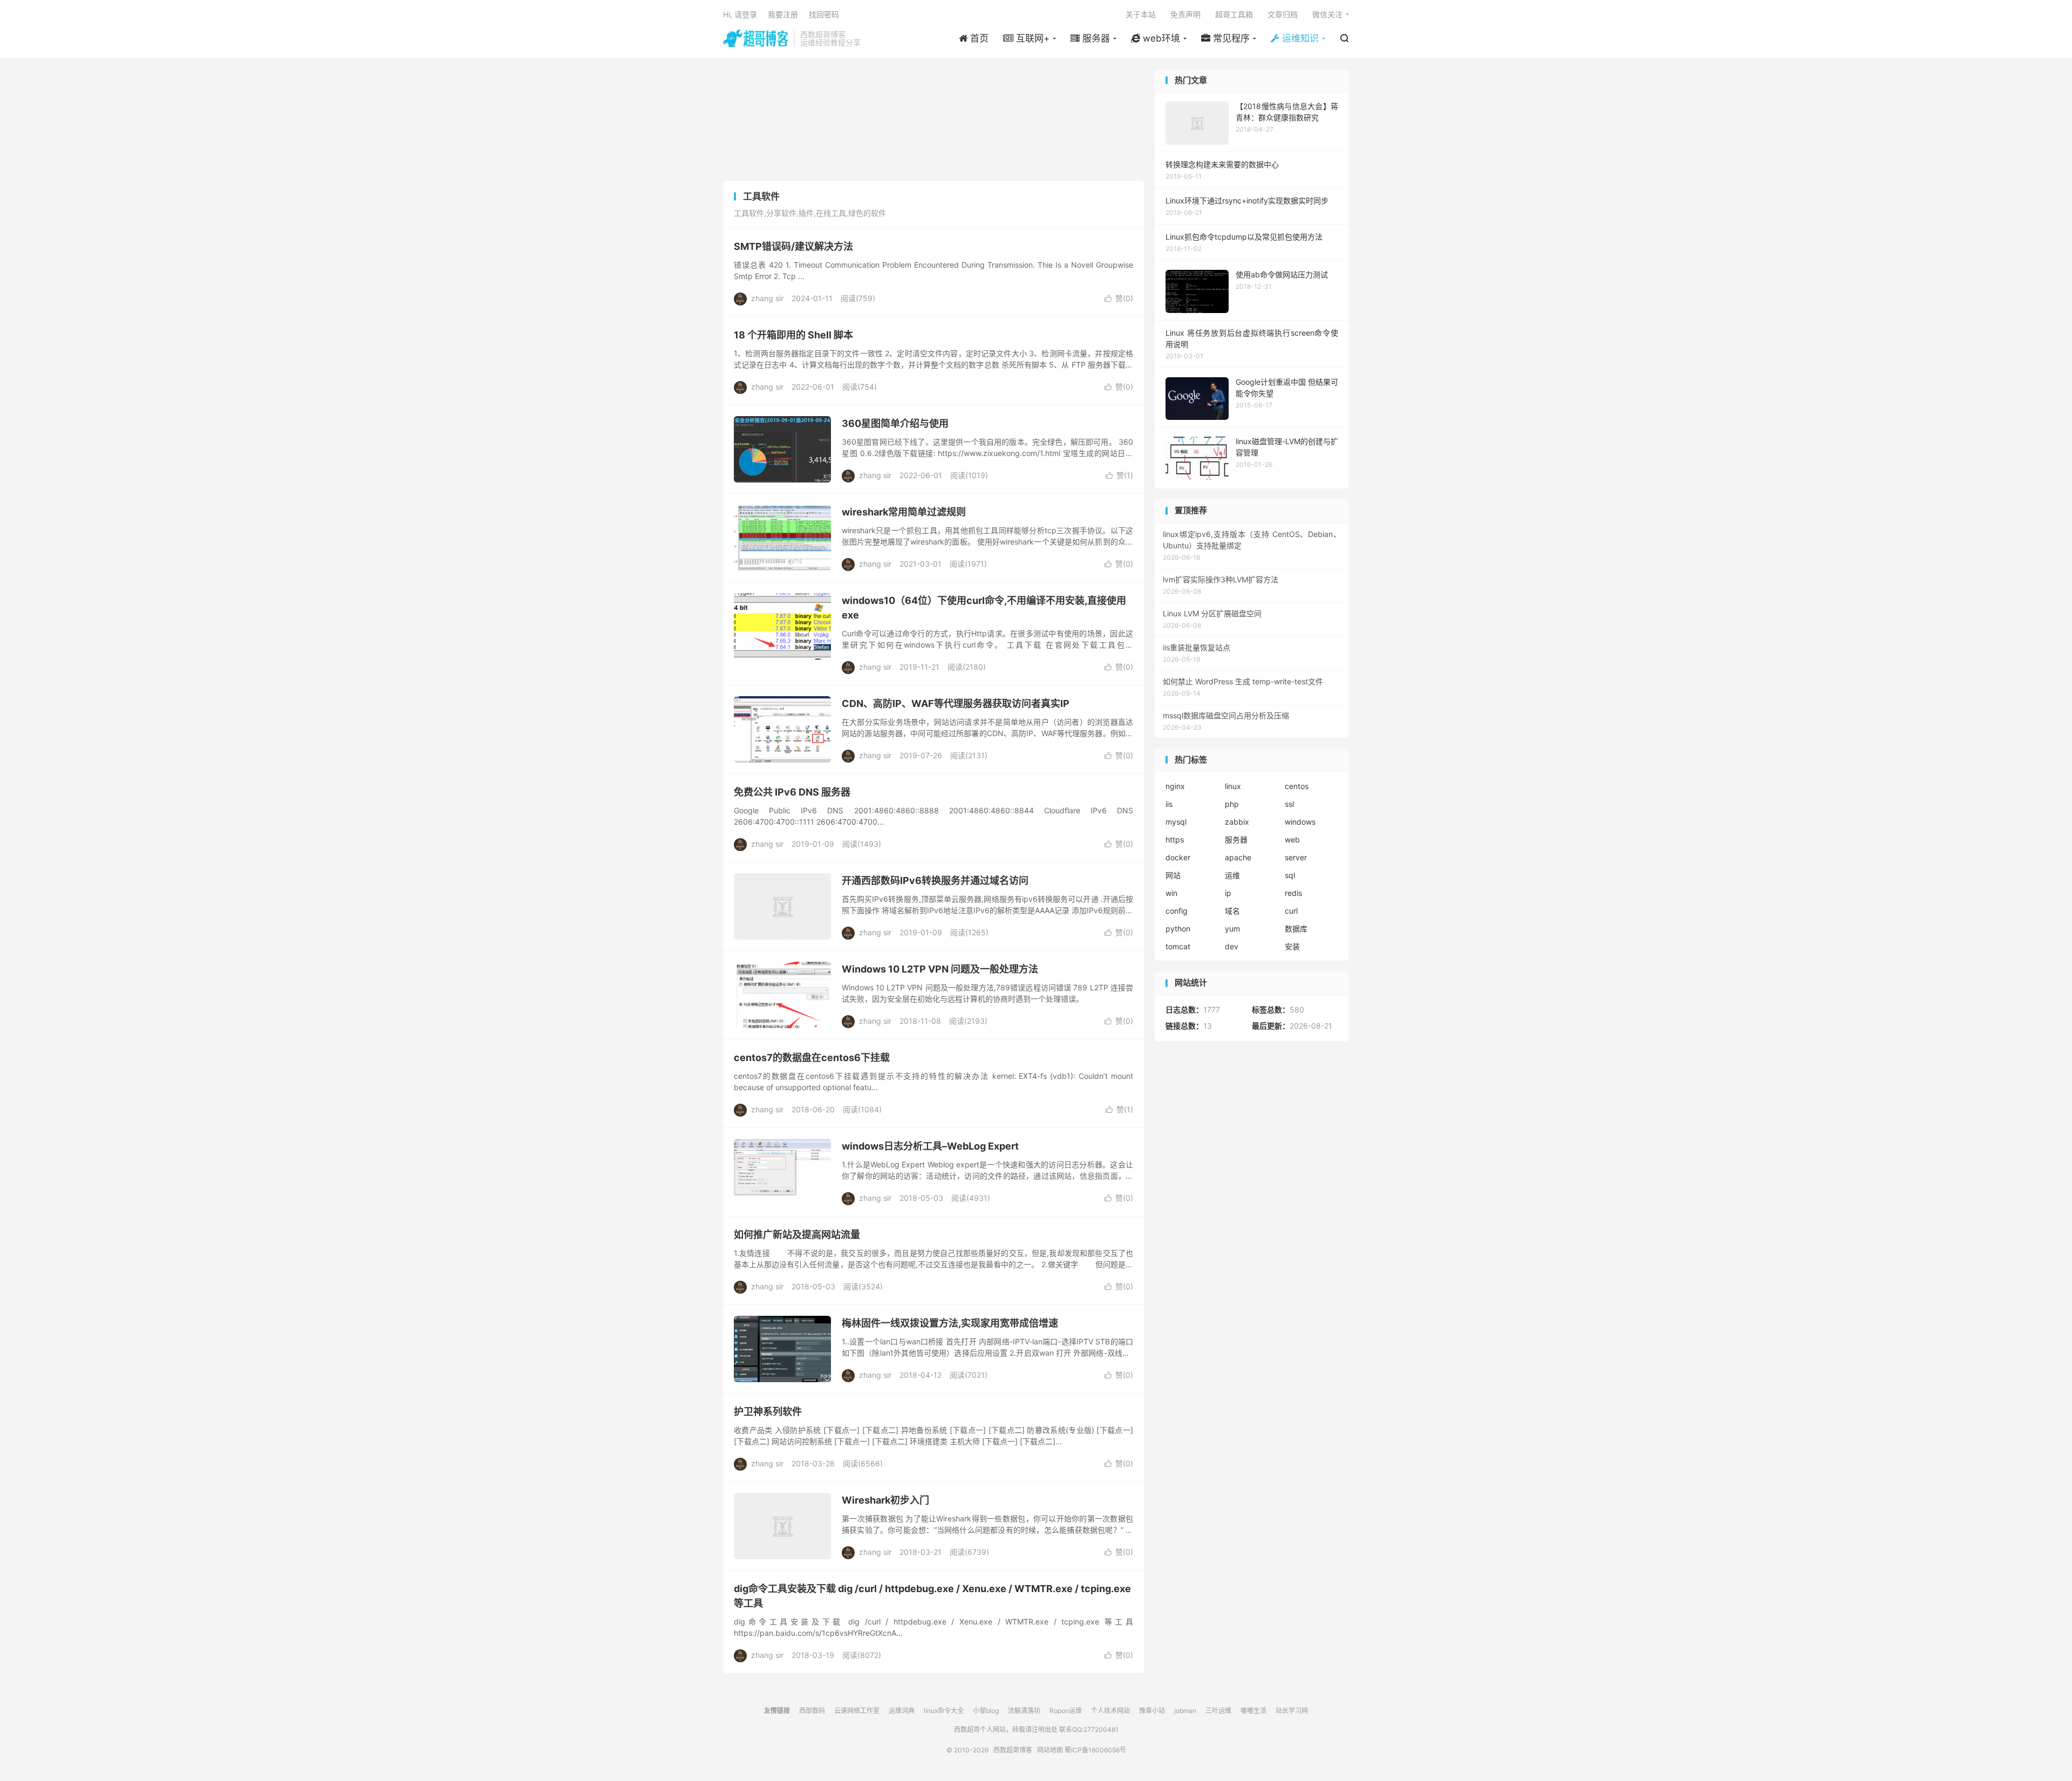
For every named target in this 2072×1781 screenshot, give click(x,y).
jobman (1185, 1711)
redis (1293, 893)
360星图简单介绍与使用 (895, 423)
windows (1300, 822)
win (1171, 893)
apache (1238, 857)
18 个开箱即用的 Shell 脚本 (793, 335)
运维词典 (902, 1711)
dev (1232, 946)
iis (1169, 804)
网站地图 (1050, 1750)
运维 (1232, 875)
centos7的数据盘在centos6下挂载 (812, 1058)
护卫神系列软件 (768, 1412)
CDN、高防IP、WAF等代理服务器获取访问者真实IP (956, 703)
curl (1291, 911)
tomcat (1178, 946)
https (1175, 839)
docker (1178, 857)
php (1232, 804)
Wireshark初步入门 (885, 1500)
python (1178, 929)
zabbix (1237, 822)
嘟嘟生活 (1253, 1711)
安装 (1292, 946)
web (1292, 839)
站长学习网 (1292, 1711)
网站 (1173, 875)
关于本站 (1141, 14)
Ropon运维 (1066, 1711)
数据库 (1296, 929)
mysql (1176, 822)
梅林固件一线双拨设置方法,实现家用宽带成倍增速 (950, 1323)
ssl (1289, 804)
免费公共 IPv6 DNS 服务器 (792, 792)
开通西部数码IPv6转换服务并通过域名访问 (935, 881)
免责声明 (1185, 14)
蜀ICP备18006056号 (1095, 1750)
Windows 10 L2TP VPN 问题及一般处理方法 (940, 969)
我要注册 (783, 14)
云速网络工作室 (857, 1711)
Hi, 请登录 (740, 14)
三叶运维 (1218, 1711)
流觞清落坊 (1024, 1711)
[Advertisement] (933, 121)
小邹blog (986, 1711)
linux (1233, 786)
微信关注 (1327, 14)
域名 (1232, 911)
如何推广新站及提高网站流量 (797, 1235)
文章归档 (1283, 14)
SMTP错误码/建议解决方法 (793, 246)
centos (1297, 786)
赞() (1119, 298)
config (1177, 911)
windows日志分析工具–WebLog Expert (930, 1146)
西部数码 (812, 1711)
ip (1228, 893)
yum (1232, 929)
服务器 (1236, 839)
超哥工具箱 (1234, 14)
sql (1290, 875)
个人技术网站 (1110, 1711)
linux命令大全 (944, 1711)
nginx (1175, 786)
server (1296, 857)
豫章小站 (1152, 1711)
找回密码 (824, 14)
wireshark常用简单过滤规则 (904, 512)
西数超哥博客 (756, 38)
